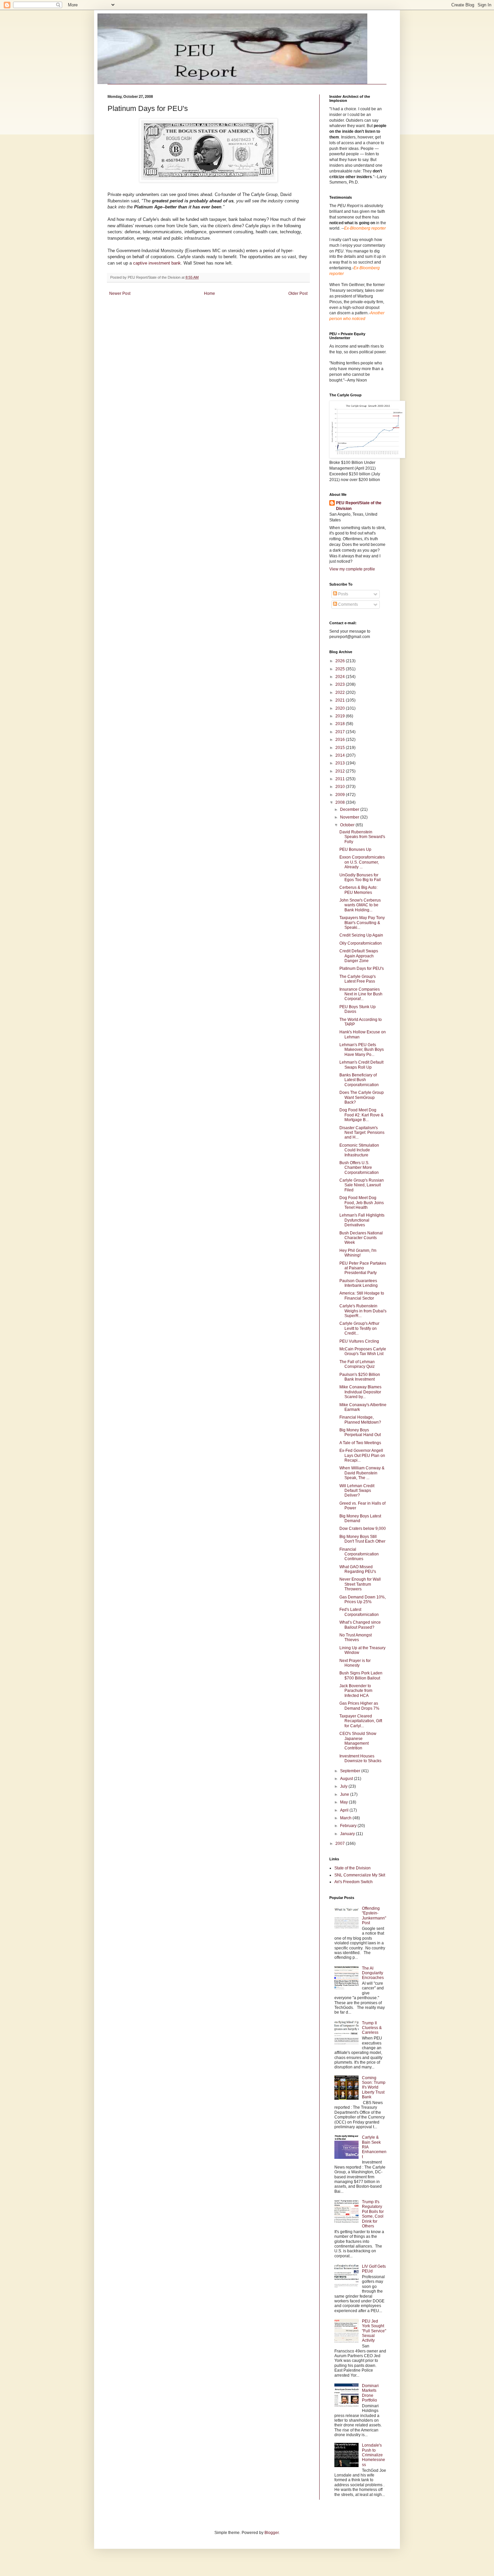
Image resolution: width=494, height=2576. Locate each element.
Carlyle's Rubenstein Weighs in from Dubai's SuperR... (363, 1311)
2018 (341, 724)
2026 (341, 661)
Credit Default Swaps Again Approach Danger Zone (359, 956)
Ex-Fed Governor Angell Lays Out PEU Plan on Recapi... (362, 1455)
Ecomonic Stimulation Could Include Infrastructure (359, 1150)
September (351, 1771)
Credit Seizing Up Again (361, 935)
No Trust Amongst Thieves (356, 1637)
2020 (341, 708)
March (346, 1818)
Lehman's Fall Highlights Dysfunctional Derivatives (362, 1220)
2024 (341, 677)
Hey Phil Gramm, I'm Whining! (358, 1253)
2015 (341, 748)
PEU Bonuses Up (355, 849)
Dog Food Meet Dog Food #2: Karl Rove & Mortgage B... (361, 1115)
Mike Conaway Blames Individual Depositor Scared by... (360, 1392)
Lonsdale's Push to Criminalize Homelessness (374, 2455)
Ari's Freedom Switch (354, 1882)
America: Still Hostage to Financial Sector (362, 1296)
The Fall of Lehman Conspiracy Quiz (357, 1364)
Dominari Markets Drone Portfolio (370, 2393)
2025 (341, 669)
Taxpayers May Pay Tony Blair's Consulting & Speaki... (362, 923)
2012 (341, 771)
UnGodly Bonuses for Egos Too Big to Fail (360, 877)
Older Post (298, 293)
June (345, 1794)
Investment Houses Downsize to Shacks (360, 1758)
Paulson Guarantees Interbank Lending (359, 1283)
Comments (347, 604)
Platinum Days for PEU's (362, 968)
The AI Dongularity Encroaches (373, 1973)
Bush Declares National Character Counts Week (361, 1238)
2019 (341, 716)
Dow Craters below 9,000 (363, 1529)
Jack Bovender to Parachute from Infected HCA (356, 1691)
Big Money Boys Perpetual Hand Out (360, 1432)
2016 (341, 740)
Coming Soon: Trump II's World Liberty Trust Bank (374, 2088)
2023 (341, 684)
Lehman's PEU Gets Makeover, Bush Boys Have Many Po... (362, 1050)
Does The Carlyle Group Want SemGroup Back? (362, 1097)
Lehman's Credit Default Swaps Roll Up (361, 1065)
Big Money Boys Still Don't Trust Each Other (362, 1539)
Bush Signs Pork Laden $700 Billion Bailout (361, 1675)
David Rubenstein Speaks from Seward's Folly (362, 837)
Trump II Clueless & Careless (372, 2028)
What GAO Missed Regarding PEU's (358, 1569)
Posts (343, 594)
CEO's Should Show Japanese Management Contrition (358, 1741)
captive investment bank (157, 263)
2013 (341, 763)
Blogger (272, 2533)
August (347, 1779)
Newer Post (120, 293)
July (344, 1786)
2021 (341, 700)
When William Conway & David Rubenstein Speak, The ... (362, 1473)
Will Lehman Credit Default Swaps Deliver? (357, 1491)
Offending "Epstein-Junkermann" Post (374, 1916)
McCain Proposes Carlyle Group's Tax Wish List (363, 1351)
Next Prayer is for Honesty (355, 1663)
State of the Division (353, 1868)
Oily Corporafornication (361, 943)
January (348, 1834)
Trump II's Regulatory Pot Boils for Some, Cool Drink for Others (373, 2214)
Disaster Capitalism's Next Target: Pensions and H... (362, 1133)
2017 (341, 732)
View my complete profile (352, 569)
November (350, 817)
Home (210, 293)
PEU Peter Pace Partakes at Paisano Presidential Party (363, 1268)
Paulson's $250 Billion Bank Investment (360, 1377)
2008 (341, 802)
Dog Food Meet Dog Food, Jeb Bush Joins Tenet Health (362, 1203)
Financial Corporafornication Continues (359, 1554)
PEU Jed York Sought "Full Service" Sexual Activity (374, 2331)
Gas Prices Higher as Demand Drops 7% (359, 1706)
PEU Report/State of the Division (359, 506)
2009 (341, 795)
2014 (341, 755)
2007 (341, 1844)
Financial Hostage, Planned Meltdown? (360, 1420)
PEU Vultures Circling (359, 1341)
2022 (341, 692)
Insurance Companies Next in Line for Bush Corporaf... (361, 994)
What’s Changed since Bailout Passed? (360, 1625)
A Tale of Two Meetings (360, 1443)
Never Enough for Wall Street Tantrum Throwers (360, 1584)
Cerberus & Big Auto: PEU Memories (358, 890)
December (350, 809)
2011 (341, 779)
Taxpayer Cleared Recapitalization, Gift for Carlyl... (361, 1721)
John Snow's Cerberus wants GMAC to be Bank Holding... (360, 905)
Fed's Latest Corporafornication (359, 1612)
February (349, 1826)
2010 (341, 787)
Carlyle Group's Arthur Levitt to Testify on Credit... (359, 1328)
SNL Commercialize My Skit (360, 1875)
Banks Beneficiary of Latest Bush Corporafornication (359, 1080)
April (345, 1810)
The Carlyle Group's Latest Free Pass (358, 979)
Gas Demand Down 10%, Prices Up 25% (363, 1599)
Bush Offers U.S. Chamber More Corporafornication (359, 1168)
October (348, 825)
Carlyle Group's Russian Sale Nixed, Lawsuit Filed (362, 1185)
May (344, 1802)
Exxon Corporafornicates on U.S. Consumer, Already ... (362, 862)
